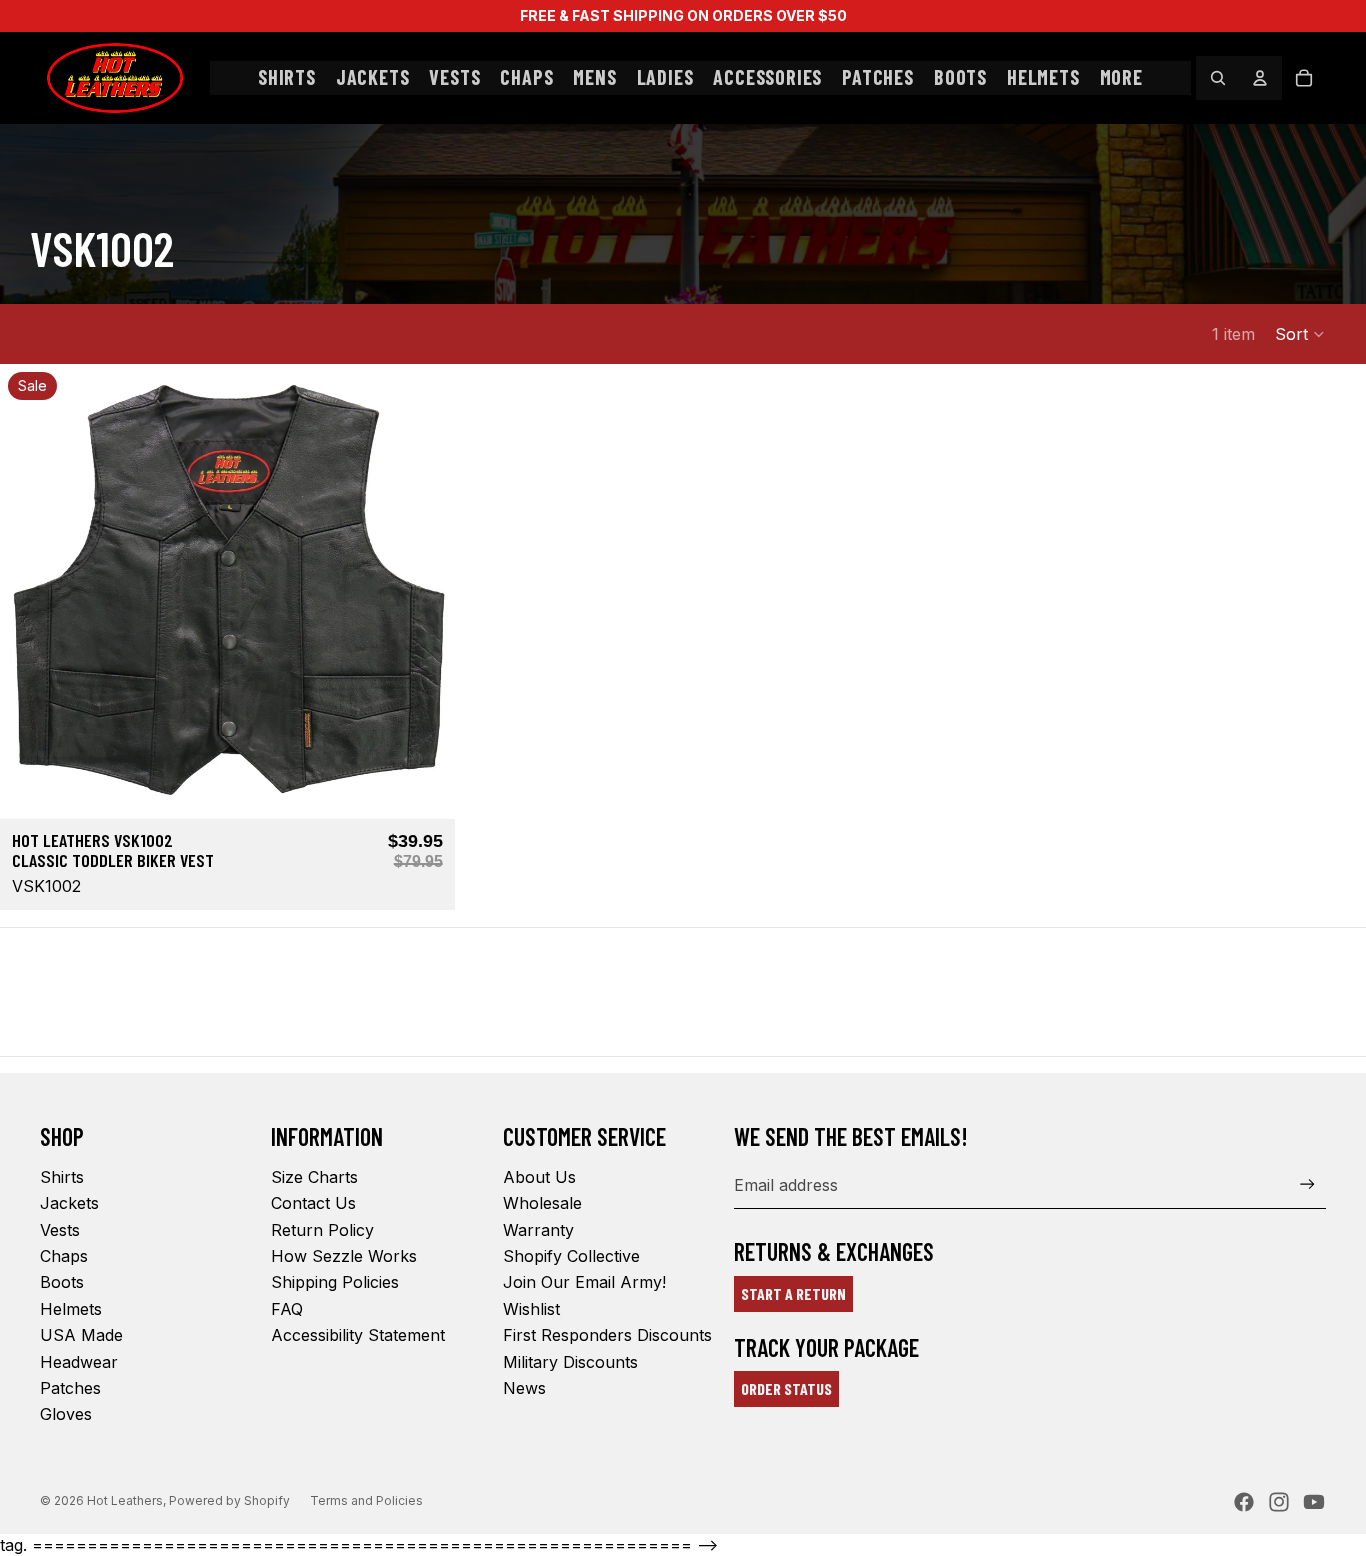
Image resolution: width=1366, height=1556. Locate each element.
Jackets (69, 1203)
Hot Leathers (125, 1500)
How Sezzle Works (344, 1256)
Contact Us (313, 1203)
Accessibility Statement (358, 1335)
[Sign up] (1307, 1184)
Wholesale (542, 1203)
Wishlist (531, 1309)
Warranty (538, 1230)
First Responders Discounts (607, 1335)
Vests (60, 1230)
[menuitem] (1121, 78)
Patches (70, 1388)
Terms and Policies (366, 1500)
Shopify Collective (571, 1256)
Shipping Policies (335, 1282)
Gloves (66, 1414)
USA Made (81, 1335)
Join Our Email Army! (584, 1282)
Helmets (71, 1309)
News (524, 1388)
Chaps (64, 1256)
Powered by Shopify (229, 1500)
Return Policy (322, 1230)
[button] (1300, 334)
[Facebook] (1244, 1502)
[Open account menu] (1260, 78)
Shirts (62, 1177)
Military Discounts (570, 1362)
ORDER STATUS (786, 1388)
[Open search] (1218, 78)
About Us (539, 1177)
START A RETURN (793, 1293)
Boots (62, 1282)
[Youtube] (1314, 1502)
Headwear (79, 1362)
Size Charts (314, 1177)
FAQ (287, 1309)
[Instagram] (1279, 1502)
